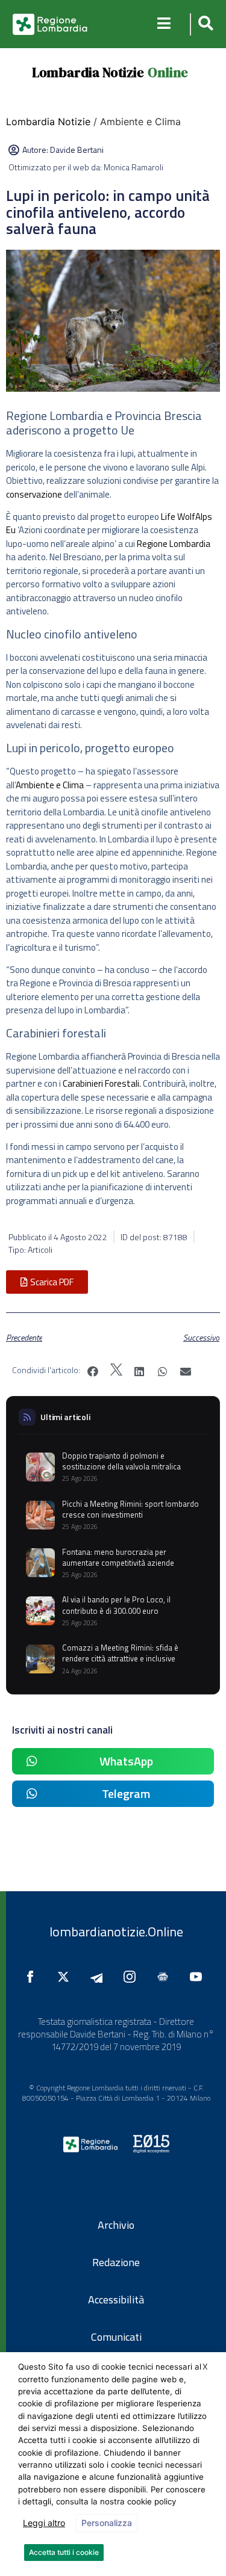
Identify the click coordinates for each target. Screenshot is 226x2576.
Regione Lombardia (174, 544)
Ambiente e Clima (50, 785)
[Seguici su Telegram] (99, 1977)
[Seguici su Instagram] (133, 1977)
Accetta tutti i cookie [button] (64, 2552)
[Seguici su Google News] (166, 1977)
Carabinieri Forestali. (102, 1083)
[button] (204, 24)
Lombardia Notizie (88, 72)
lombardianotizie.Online (116, 1932)
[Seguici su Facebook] (33, 1977)
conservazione (34, 494)
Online (168, 72)
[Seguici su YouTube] (199, 1977)
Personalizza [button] (107, 2523)
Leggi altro (44, 2523)
